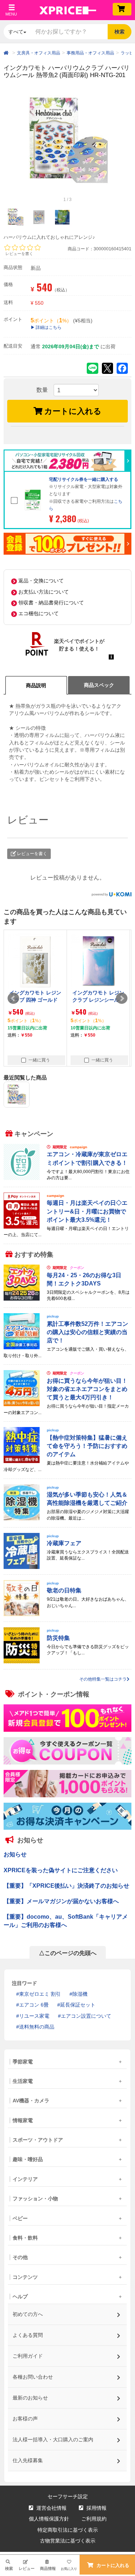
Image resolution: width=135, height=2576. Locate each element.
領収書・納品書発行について (51, 603)
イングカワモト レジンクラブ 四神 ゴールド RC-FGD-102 (35, 1000)
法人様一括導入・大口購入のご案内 (53, 2439)
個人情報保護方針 (49, 2519)
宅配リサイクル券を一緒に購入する (84, 479)
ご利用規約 (94, 2519)
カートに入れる (73, 411)
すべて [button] (16, 32)
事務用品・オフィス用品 (90, 53)
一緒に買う (39, 1060)
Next (122, 998)
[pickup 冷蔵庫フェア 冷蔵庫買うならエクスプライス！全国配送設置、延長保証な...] (67, 1567)
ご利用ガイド (28, 2356)
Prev (13, 998)
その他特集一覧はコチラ (103, 1679)
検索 (120, 32)
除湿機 (80, 1994)
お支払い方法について (44, 592)
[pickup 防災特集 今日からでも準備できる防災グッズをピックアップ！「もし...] (67, 1662)
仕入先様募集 (28, 2460)
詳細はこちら (49, 327)
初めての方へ (28, 2314)
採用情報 (96, 2508)
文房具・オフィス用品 (39, 53)
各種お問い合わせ (33, 2377)
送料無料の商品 (37, 2027)
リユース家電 (34, 2016)
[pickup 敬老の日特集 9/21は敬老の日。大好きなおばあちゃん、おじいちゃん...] (67, 1615)
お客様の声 (26, 2419)
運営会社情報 (51, 2508)
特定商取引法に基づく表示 (68, 2530)
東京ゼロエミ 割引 (40, 1994)
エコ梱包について (39, 613)
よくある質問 (28, 2335)
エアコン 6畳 (34, 2005)
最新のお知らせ (31, 2398)
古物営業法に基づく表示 (68, 2541)
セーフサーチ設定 (68, 2496)
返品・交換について (41, 581)
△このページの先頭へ (68, 1953)
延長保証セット (78, 2005)
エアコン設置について (86, 2016)
